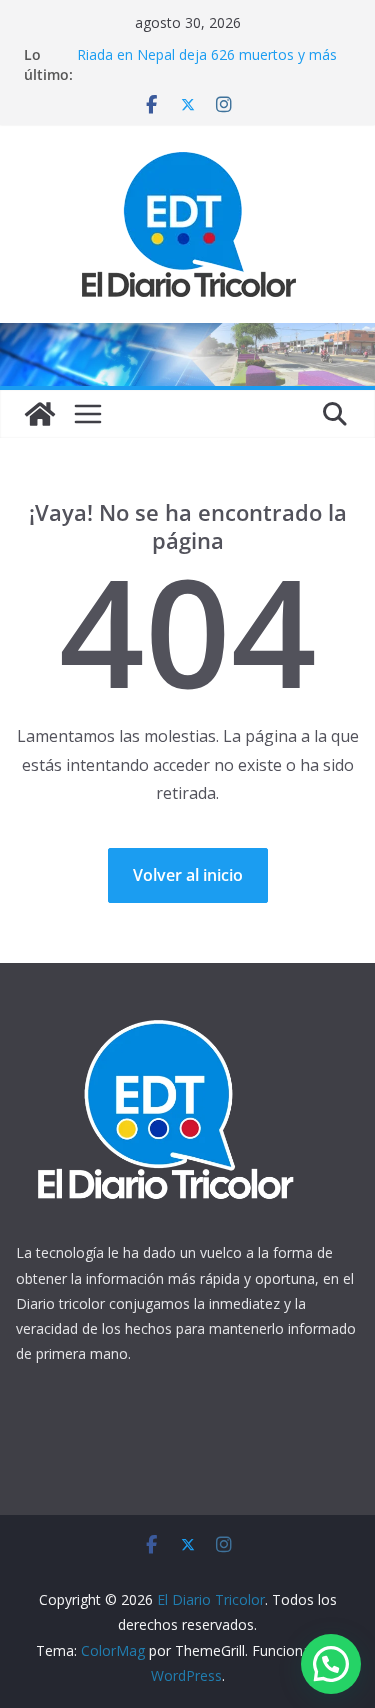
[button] (331, 1664)
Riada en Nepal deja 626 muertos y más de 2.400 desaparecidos (207, 64)
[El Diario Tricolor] (40, 414)
